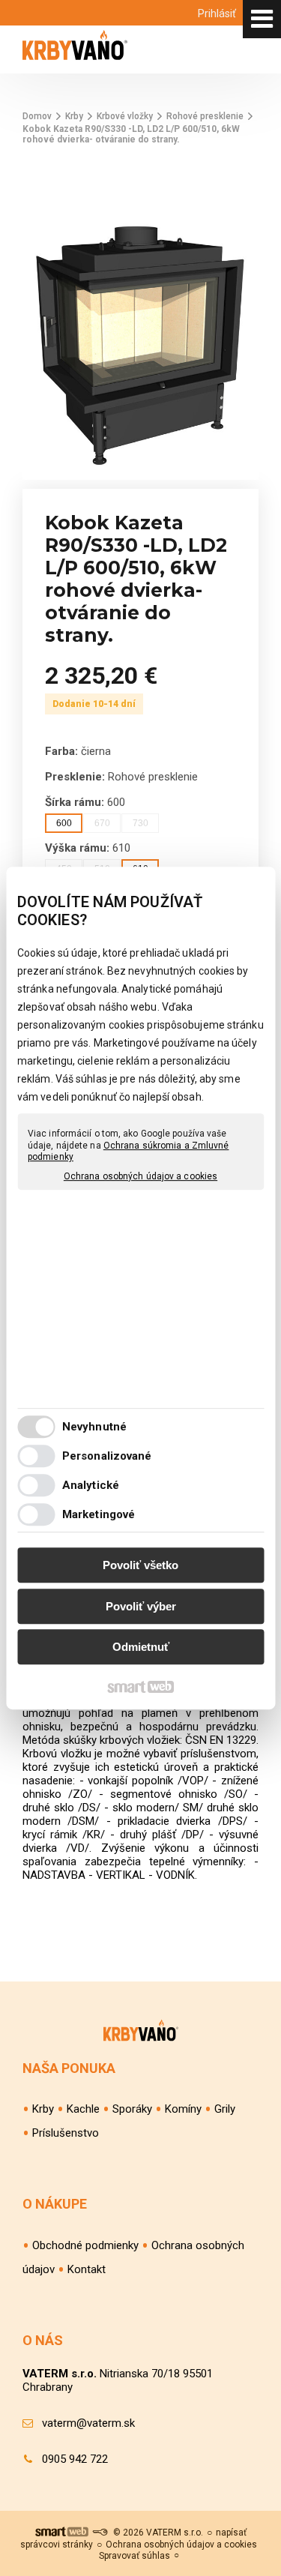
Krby (43, 2109)
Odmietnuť (141, 1647)
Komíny (183, 2109)
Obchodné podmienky (85, 2245)
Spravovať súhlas (135, 2556)
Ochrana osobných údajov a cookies (140, 1176)
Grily (225, 2109)
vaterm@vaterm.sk (88, 2423)
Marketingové (99, 1514)
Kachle (83, 2109)
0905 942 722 (75, 2459)
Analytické (91, 1485)
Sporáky (132, 2109)
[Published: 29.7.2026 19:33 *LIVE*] (100, 2533)
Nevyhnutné (94, 1427)
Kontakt (87, 2269)
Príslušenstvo (66, 2133)
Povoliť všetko (140, 1565)
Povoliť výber (141, 1606)
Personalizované (107, 1456)
